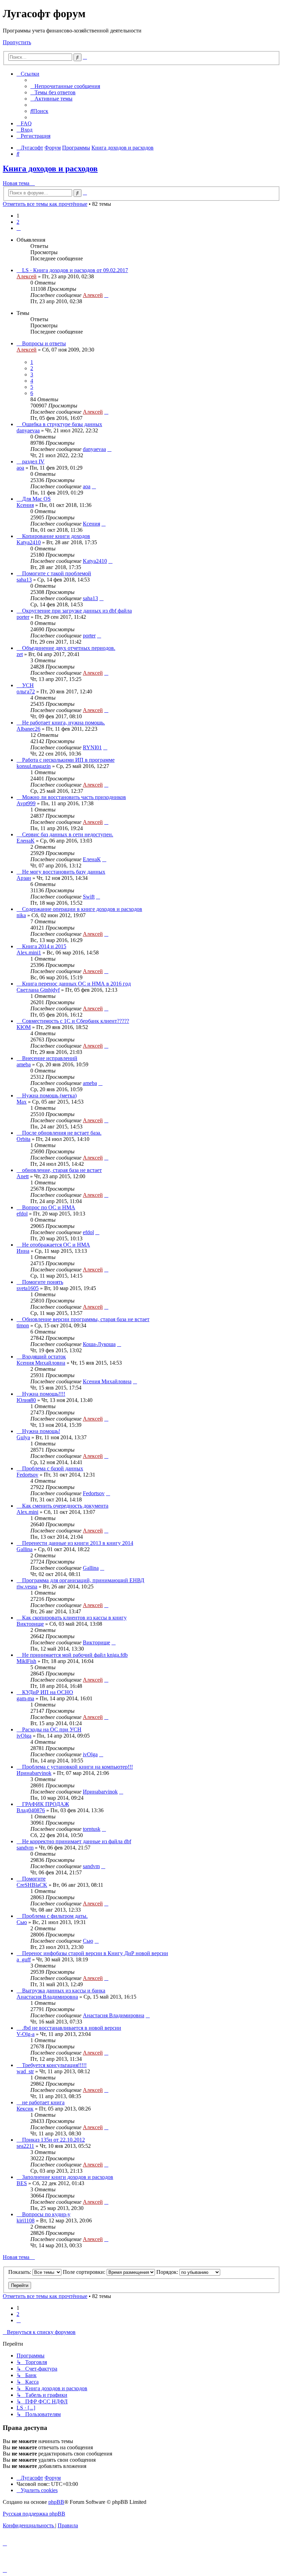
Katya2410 (29, 542)
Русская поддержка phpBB (34, 2514)
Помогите (34, 1879)
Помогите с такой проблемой (57, 573)
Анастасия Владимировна (47, 1997)
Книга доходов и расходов (50, 169)
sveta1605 (28, 1288)
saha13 (24, 580)
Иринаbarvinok (34, 1773)
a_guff (24, 1959)
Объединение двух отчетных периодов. (69, 648)
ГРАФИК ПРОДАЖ (46, 1804)
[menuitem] (65, 86)
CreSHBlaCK (32, 1885)
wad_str (25, 2071)
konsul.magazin (34, 766)
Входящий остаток (44, 1357)
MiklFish (26, 1661)
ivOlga (24, 1736)
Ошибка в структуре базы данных (62, 424)
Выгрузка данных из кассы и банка (64, 1991)
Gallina (25, 1549)
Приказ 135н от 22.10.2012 (53, 2140)
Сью (22, 1922)
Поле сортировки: (85, 2272)
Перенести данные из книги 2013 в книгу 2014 (78, 1543)
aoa (20, 468)
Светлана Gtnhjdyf (38, 990)
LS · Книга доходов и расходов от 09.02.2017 (75, 270)
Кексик (25, 2109)
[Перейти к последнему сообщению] (106, 295)
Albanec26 (28, 729)
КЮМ (24, 1027)
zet (20, 654)
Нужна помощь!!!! (44, 1394)
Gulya (23, 1437)
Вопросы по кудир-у (46, 2214)
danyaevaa (28, 430)
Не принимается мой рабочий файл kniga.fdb (75, 1655)
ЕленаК (26, 841)
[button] (19, 228)
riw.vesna (27, 1587)
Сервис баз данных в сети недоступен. (68, 834)
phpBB (56, 2502)
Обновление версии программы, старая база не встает (86, 1319)
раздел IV (33, 462)
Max (22, 1102)
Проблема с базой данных (53, 1468)
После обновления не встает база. (62, 1133)
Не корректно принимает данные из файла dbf (77, 1841)
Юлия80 (26, 1400)
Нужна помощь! (41, 1431)
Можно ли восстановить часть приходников (74, 797)
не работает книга (43, 2102)
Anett (23, 1176)
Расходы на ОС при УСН (52, 1729)
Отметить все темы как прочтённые (45, 204)
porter (23, 617)
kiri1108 (26, 2221)
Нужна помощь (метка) (49, 1095)
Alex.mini (27, 1512)
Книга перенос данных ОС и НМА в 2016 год (76, 984)
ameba (24, 1064)
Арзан (24, 878)
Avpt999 (26, 803)
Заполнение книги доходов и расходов (68, 2177)
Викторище (30, 1624)
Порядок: (168, 2272)
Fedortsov (27, 1475)
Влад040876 (31, 1810)
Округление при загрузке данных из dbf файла (77, 611)
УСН (28, 685)
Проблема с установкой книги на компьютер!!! (77, 1767)
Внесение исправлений (50, 1058)
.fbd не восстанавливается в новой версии (72, 2028)
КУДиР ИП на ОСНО (48, 1692)
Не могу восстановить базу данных (64, 872)
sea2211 (25, 2146)
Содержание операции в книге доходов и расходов (82, 909)
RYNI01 (92, 747)
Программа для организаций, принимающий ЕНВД (83, 1580)
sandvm (25, 1848)
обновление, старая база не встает (62, 1170)
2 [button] (18, 222)
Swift (89, 897)
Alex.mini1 (29, 953)
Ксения (25, 505)
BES (22, 2183)
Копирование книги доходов (56, 536)
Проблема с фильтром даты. (55, 1916)
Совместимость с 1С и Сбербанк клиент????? (76, 1021)
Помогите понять (43, 1282)
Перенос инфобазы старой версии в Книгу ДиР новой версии (95, 1953)
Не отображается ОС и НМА (56, 1245)
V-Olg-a (26, 2034)
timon (23, 1325)
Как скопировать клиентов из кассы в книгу (74, 1618)
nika (21, 915)
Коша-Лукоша (99, 1344)
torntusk (92, 1829)
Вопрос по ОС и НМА (49, 1207)
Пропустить (17, 42)
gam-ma (25, 1698)
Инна (23, 1251)
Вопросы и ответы (44, 343)
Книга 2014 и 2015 (44, 946)
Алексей (27, 276)
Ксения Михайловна (41, 1363)
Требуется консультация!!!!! (54, 2065)
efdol (22, 1214)
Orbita (23, 1139)
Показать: (20, 2272)
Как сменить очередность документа (65, 1506)
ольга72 (26, 691)
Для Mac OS (36, 499)
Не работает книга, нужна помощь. (64, 723)
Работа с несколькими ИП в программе (68, 760)
